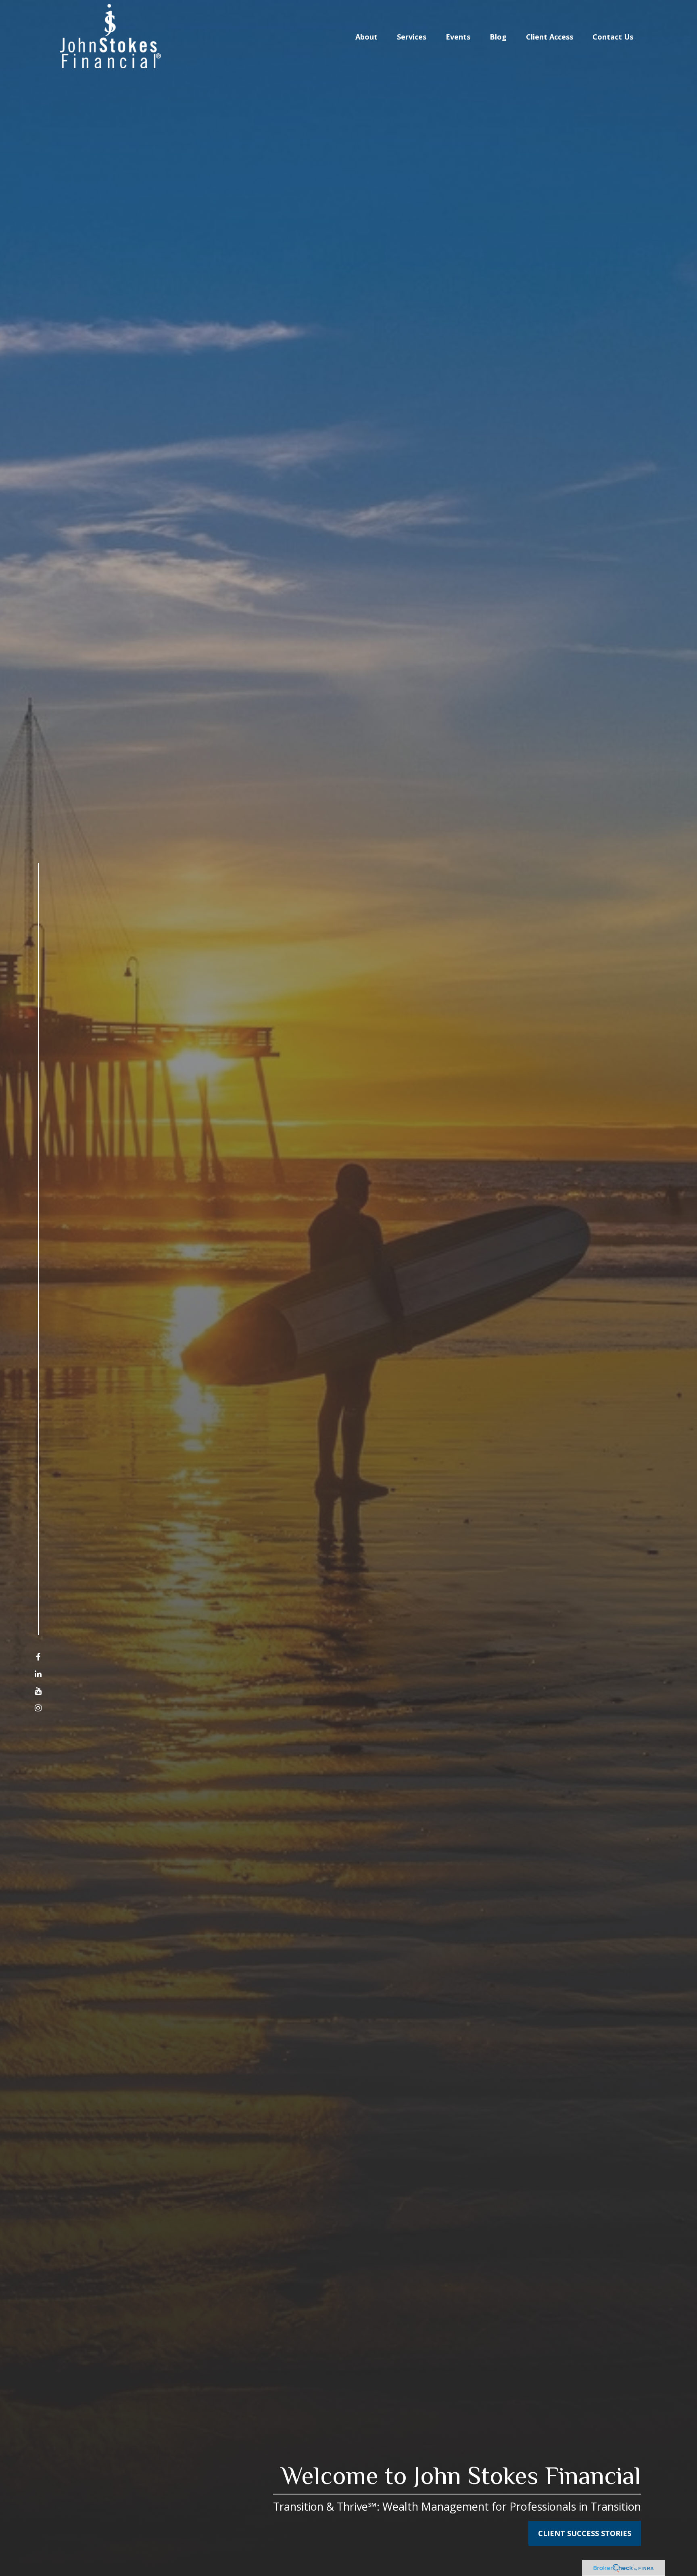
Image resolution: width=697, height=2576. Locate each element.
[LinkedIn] (38, 1674)
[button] (366, 36)
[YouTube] (38, 1691)
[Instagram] (38, 1708)
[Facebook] (38, 1657)
